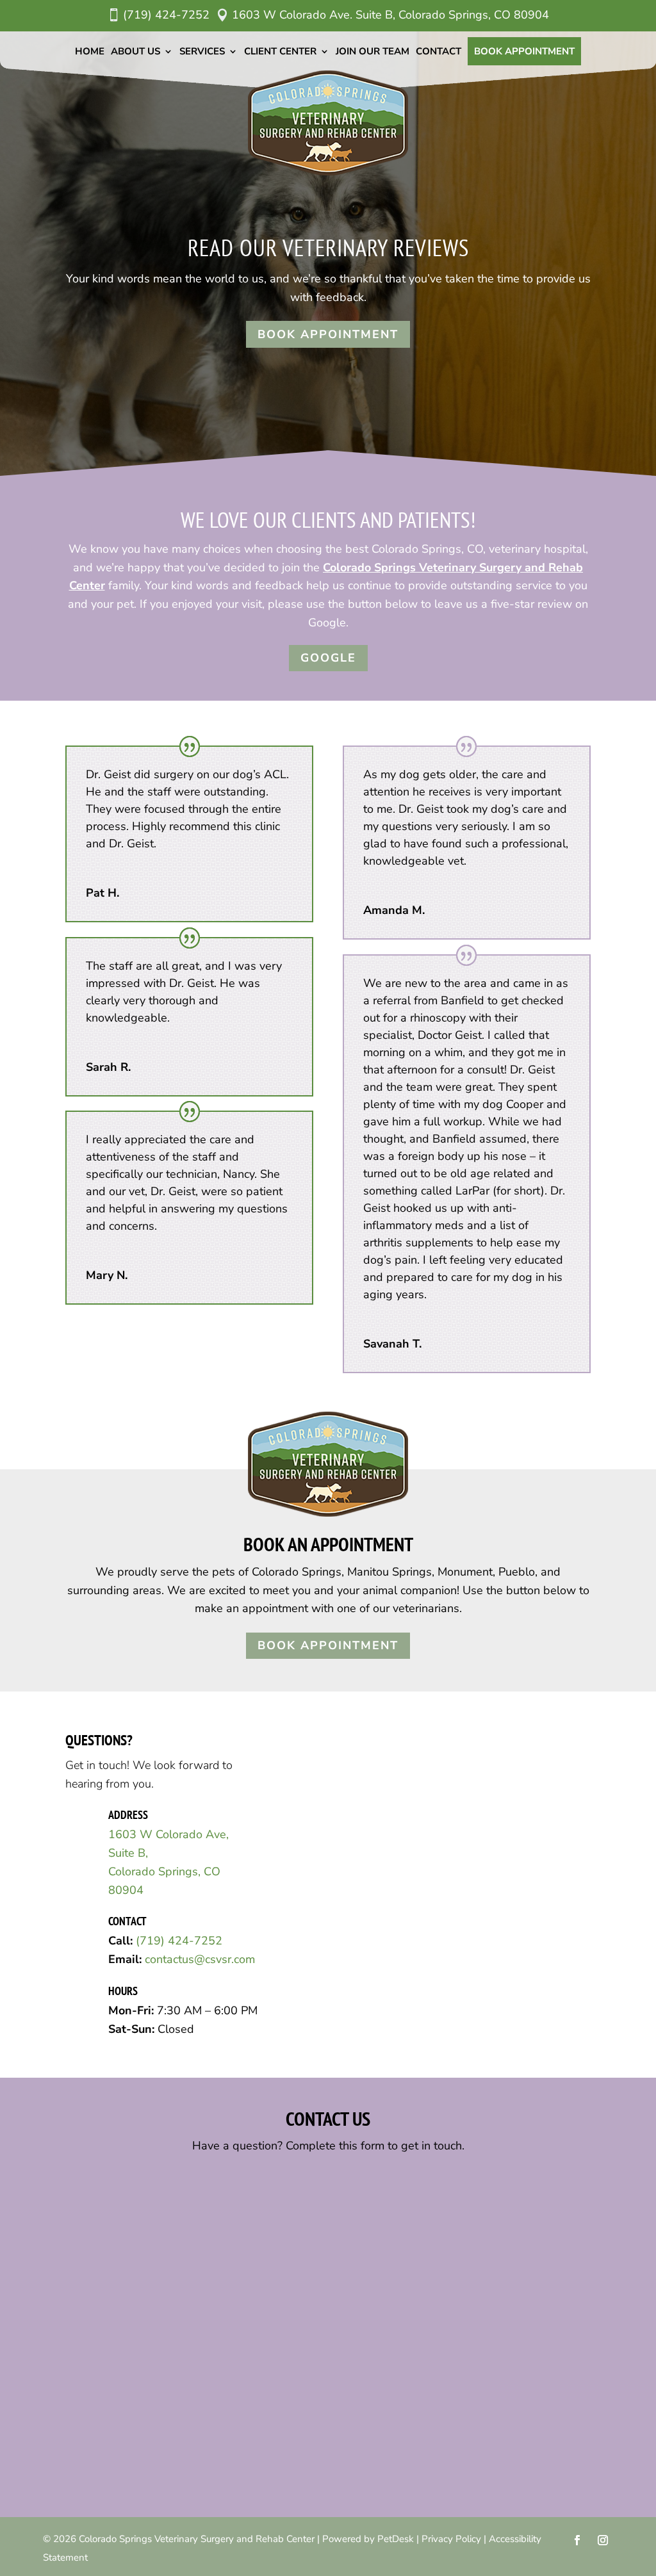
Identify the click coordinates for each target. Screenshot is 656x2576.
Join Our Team (373, 51)
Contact (439, 51)
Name (89, 2181)
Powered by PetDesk (368, 2539)
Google (328, 658)
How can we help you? (128, 2340)
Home (90, 51)
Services (202, 51)
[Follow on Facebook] (577, 2540)
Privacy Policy (451, 2539)
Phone (86, 2287)
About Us (135, 51)
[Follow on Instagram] (603, 2540)
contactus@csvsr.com (200, 1959)
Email (89, 2234)
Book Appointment (524, 51)
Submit (100, 2473)
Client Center (280, 51)
